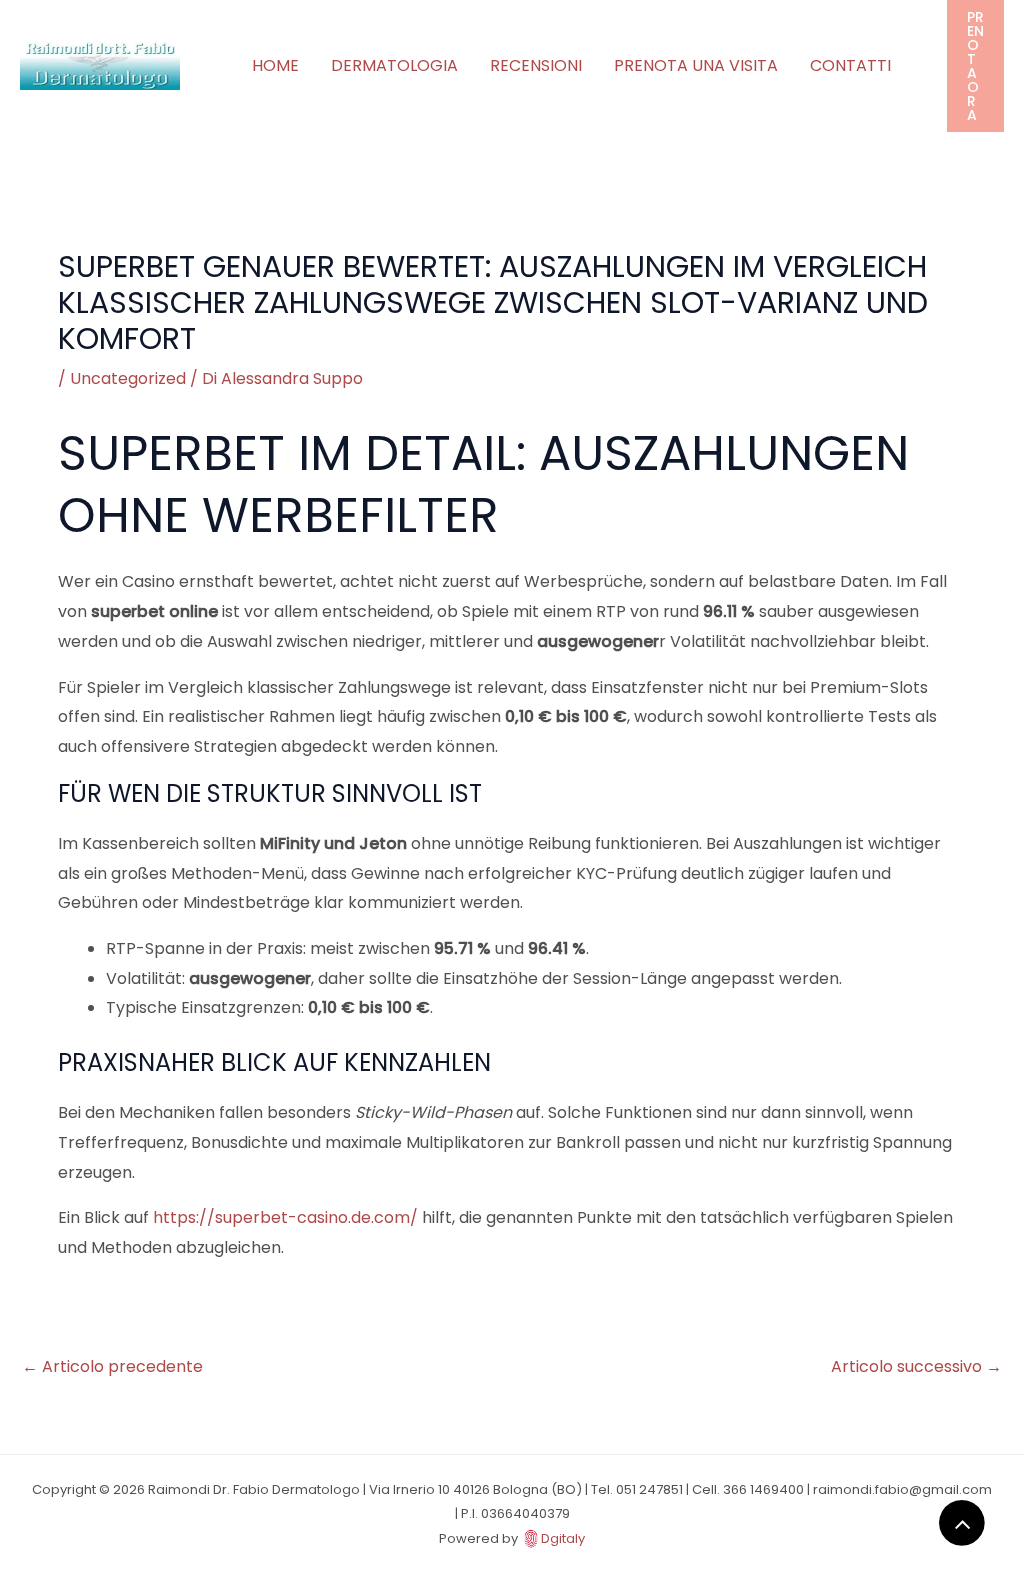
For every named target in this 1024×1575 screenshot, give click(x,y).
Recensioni (536, 65)
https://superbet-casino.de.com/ (285, 1217)
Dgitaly (563, 1538)
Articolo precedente (112, 1366)
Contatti (850, 65)
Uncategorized (128, 378)
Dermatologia (394, 65)
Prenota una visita (696, 65)
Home (275, 65)
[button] (975, 66)
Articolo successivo (916, 1366)
